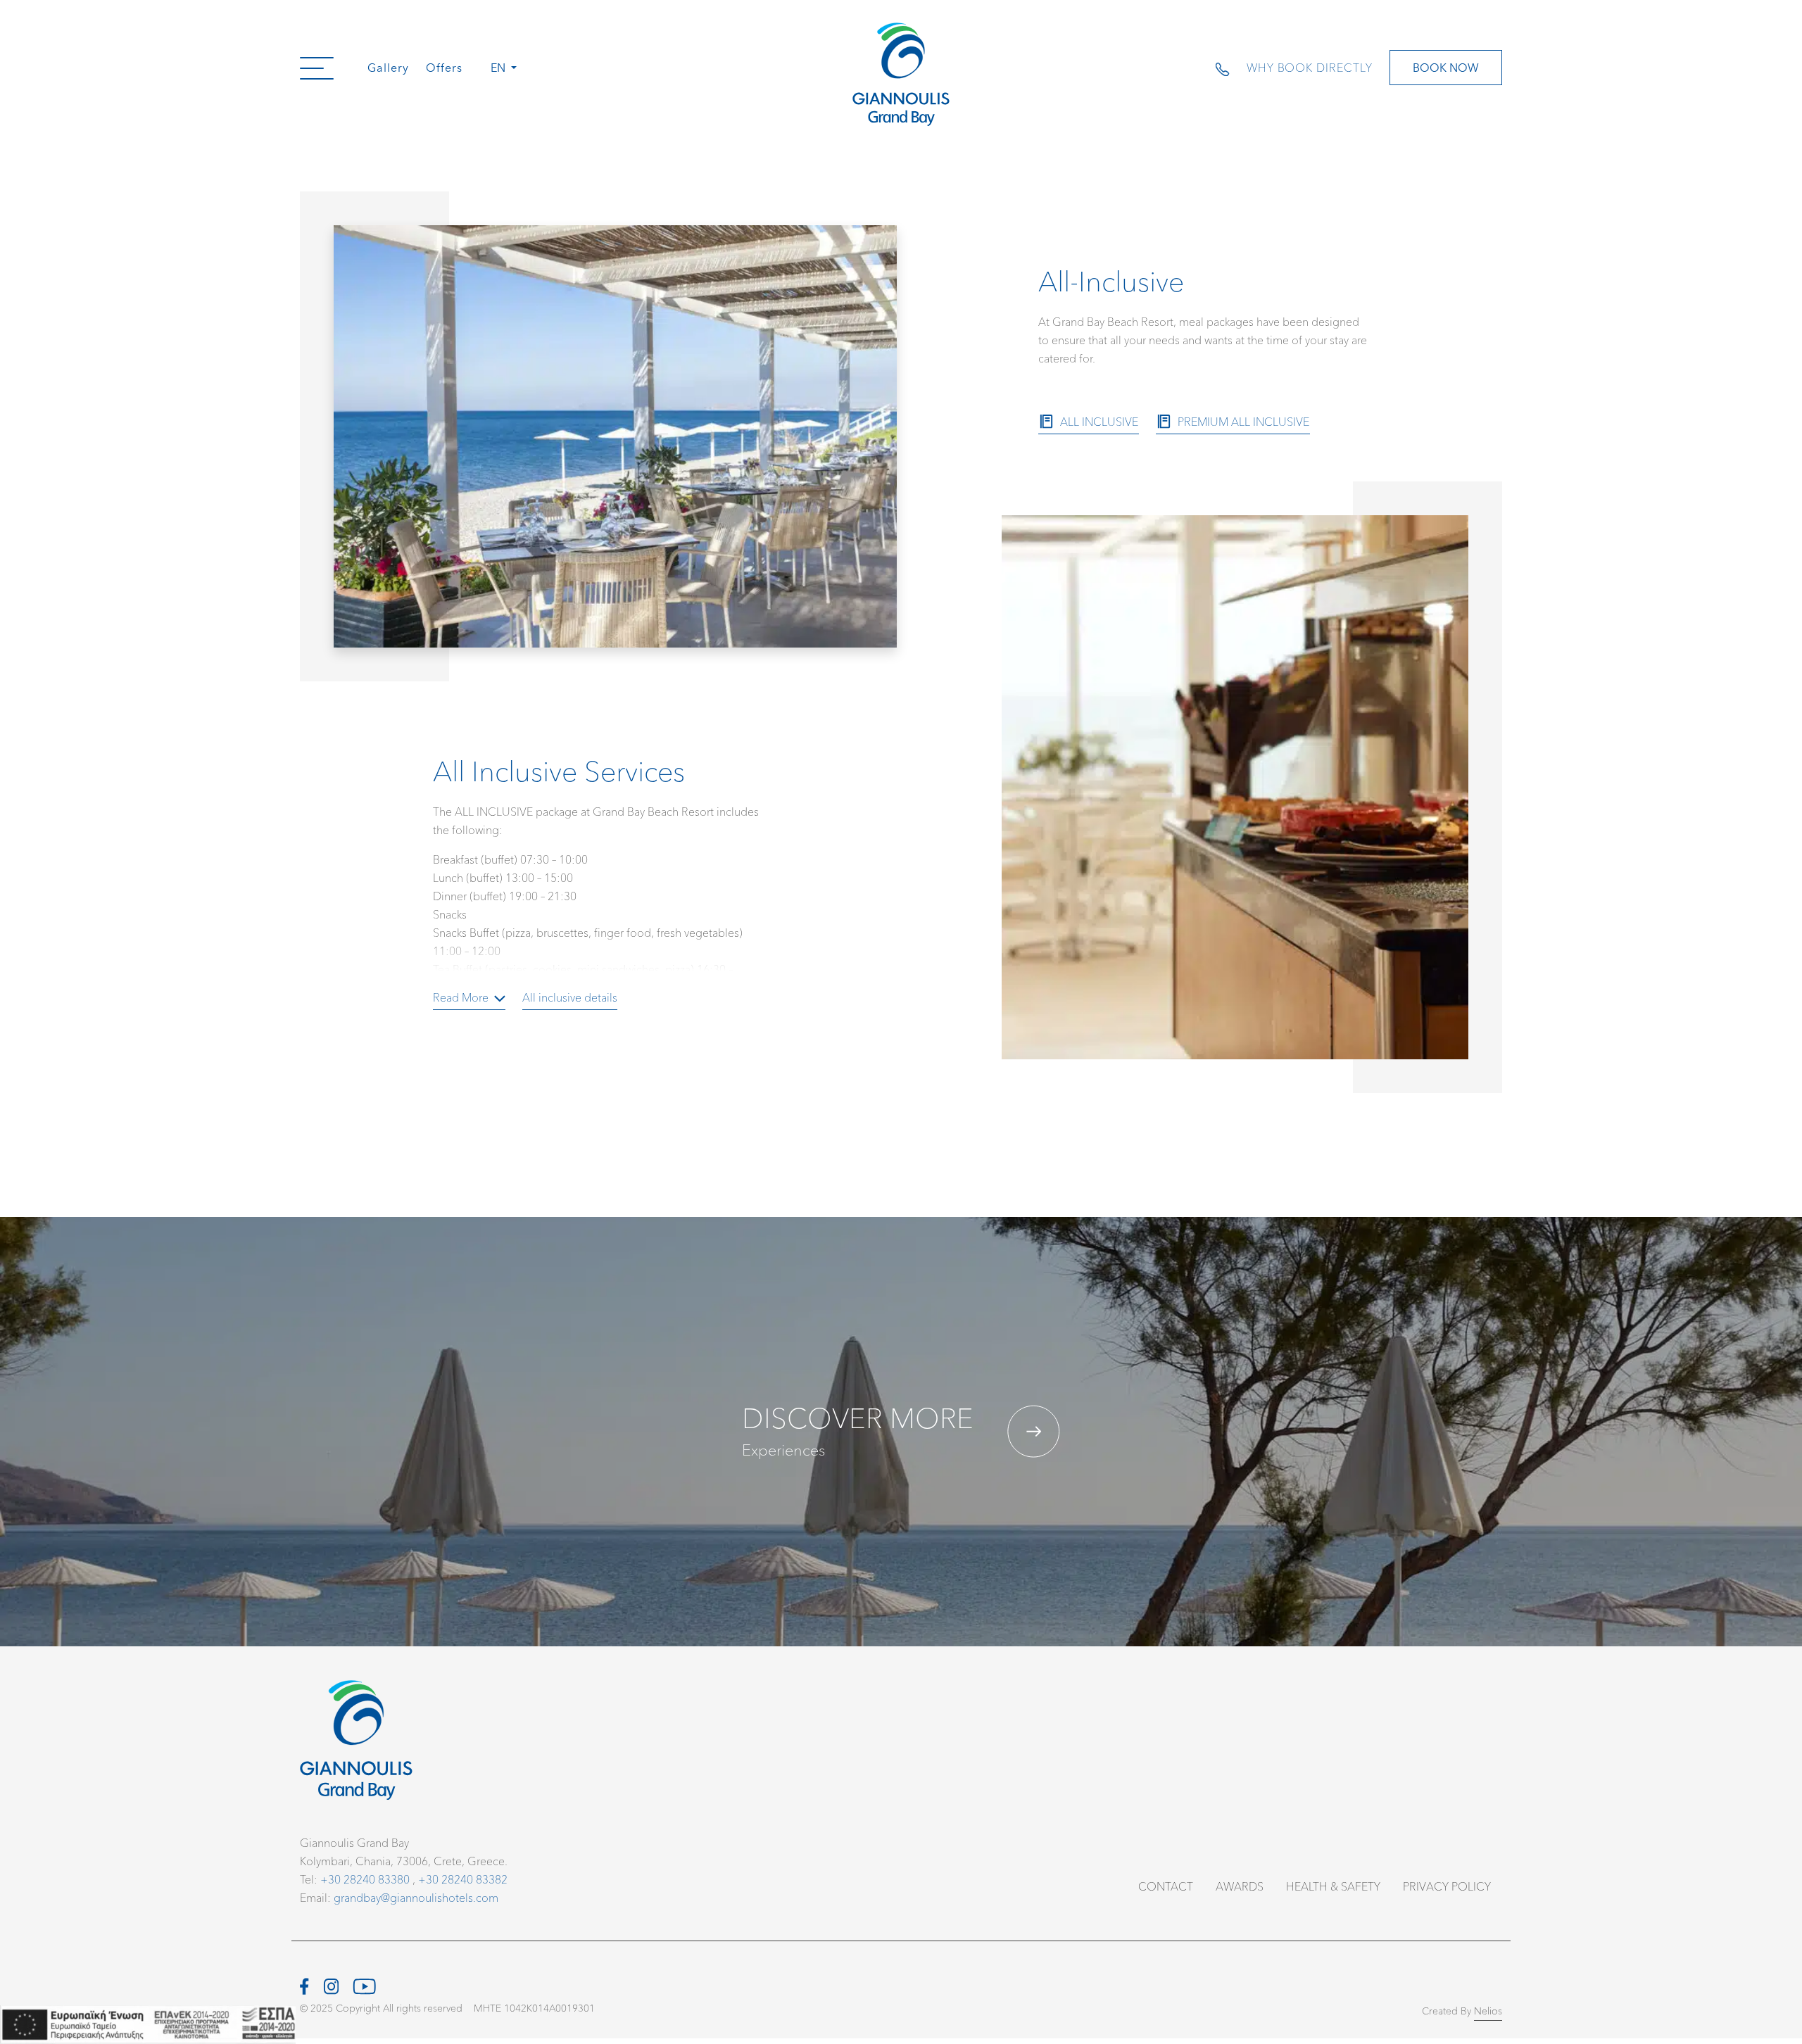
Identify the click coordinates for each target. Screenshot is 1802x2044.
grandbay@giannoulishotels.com (416, 1897)
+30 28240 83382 (463, 1879)
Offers (444, 67)
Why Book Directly (1310, 67)
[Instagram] (331, 1984)
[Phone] (1231, 68)
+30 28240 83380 (365, 1879)
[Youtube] (364, 1984)
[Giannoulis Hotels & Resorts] (901, 74)
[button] (317, 68)
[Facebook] (304, 1984)
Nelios (1488, 2011)
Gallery (388, 67)
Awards (1240, 1886)
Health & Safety (1333, 1886)
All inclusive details (570, 997)
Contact (1166, 1886)
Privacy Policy (1447, 1886)
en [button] (499, 67)
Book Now (1446, 67)
